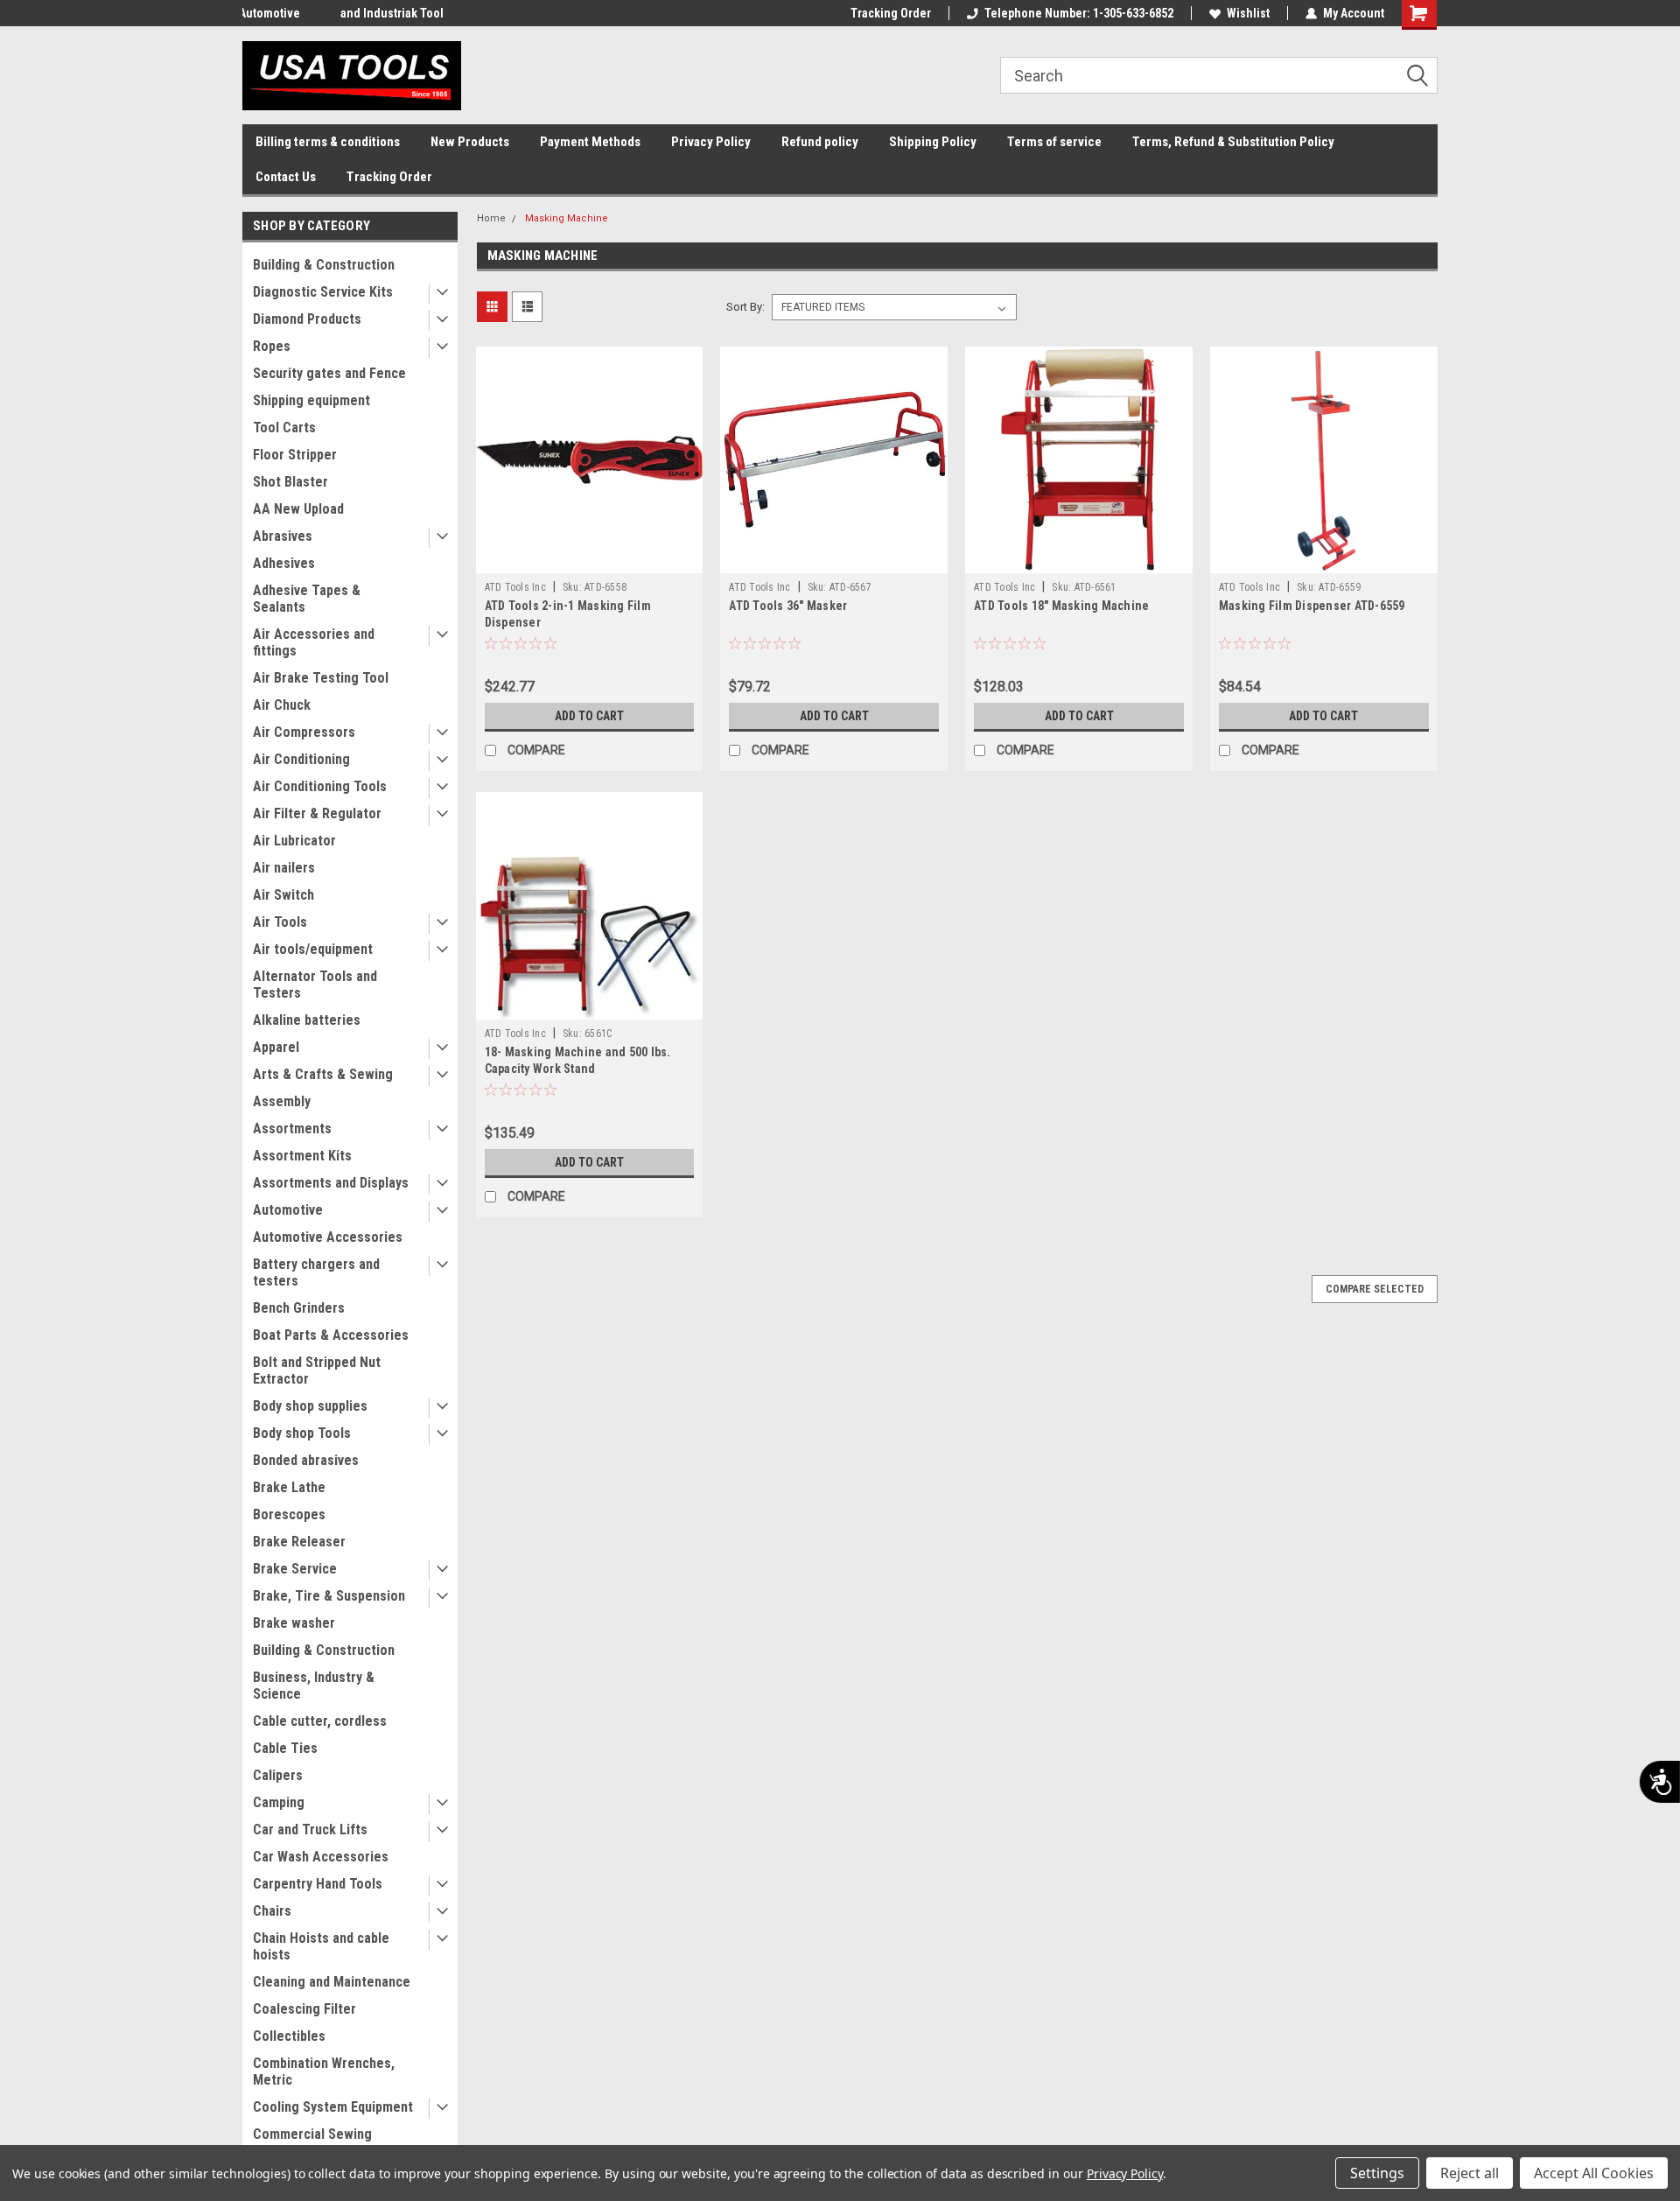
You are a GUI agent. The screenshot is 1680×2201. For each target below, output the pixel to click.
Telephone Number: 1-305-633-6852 (1079, 13)
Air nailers (284, 868)
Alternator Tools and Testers (315, 985)
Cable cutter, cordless (320, 1721)
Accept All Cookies (1594, 2173)
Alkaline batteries (307, 1020)
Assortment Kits (302, 1156)
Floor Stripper (295, 455)
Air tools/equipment (313, 949)
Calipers (278, 1775)
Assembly (282, 1101)
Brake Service (295, 1569)
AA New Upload (298, 509)
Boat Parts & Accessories (331, 1335)
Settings (1377, 2173)
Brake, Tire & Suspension (329, 1596)
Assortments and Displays (331, 1183)
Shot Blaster (290, 482)
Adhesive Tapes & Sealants (307, 599)
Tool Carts (284, 428)
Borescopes (289, 1514)
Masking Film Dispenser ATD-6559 (1312, 606)
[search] (1219, 75)
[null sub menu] (438, 294)
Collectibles (289, 2036)
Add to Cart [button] (589, 716)
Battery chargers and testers (316, 1272)
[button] (1424, 76)
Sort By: (745, 307)
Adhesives (284, 563)
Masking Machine (567, 218)
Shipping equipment (311, 400)
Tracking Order (891, 13)
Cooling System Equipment (333, 2107)
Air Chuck (282, 705)
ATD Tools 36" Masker (788, 606)
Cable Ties (285, 1748)
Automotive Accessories (328, 1237)
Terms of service (1054, 142)
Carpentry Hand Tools (318, 1884)
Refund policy (820, 142)
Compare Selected (1375, 1289)
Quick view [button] (589, 560)
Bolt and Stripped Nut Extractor (317, 1370)
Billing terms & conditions (328, 142)
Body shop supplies (310, 1406)
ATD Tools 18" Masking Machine (1061, 606)
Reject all (1470, 2173)
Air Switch (283, 895)
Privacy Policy (711, 142)
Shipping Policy (933, 142)
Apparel (276, 1047)
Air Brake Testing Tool (321, 678)
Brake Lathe (289, 1487)
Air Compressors (304, 732)
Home (491, 218)
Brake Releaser (299, 1542)
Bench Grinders (299, 1308)
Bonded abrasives (306, 1460)
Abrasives (283, 536)
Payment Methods (590, 142)
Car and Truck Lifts (310, 1829)
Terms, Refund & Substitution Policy (1233, 142)
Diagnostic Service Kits (323, 292)
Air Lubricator (294, 841)
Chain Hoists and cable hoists (321, 1946)
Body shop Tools (302, 1433)
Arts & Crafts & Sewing (323, 1074)
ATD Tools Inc (515, 587)
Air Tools (280, 922)
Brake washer (294, 1623)
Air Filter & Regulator (317, 813)
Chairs (272, 1911)
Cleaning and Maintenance (332, 1982)
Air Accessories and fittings (314, 642)
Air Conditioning (301, 759)
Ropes (272, 346)
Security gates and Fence (329, 373)
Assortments (292, 1129)
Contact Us (286, 177)
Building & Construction (324, 265)
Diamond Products (307, 319)
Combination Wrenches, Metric (324, 2071)
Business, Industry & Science (314, 1686)
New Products (470, 142)
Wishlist (1248, 13)
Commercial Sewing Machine (312, 2142)
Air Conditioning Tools (320, 786)
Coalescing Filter (304, 2009)
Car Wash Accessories (321, 1857)
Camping (279, 1802)
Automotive (288, 1210)
